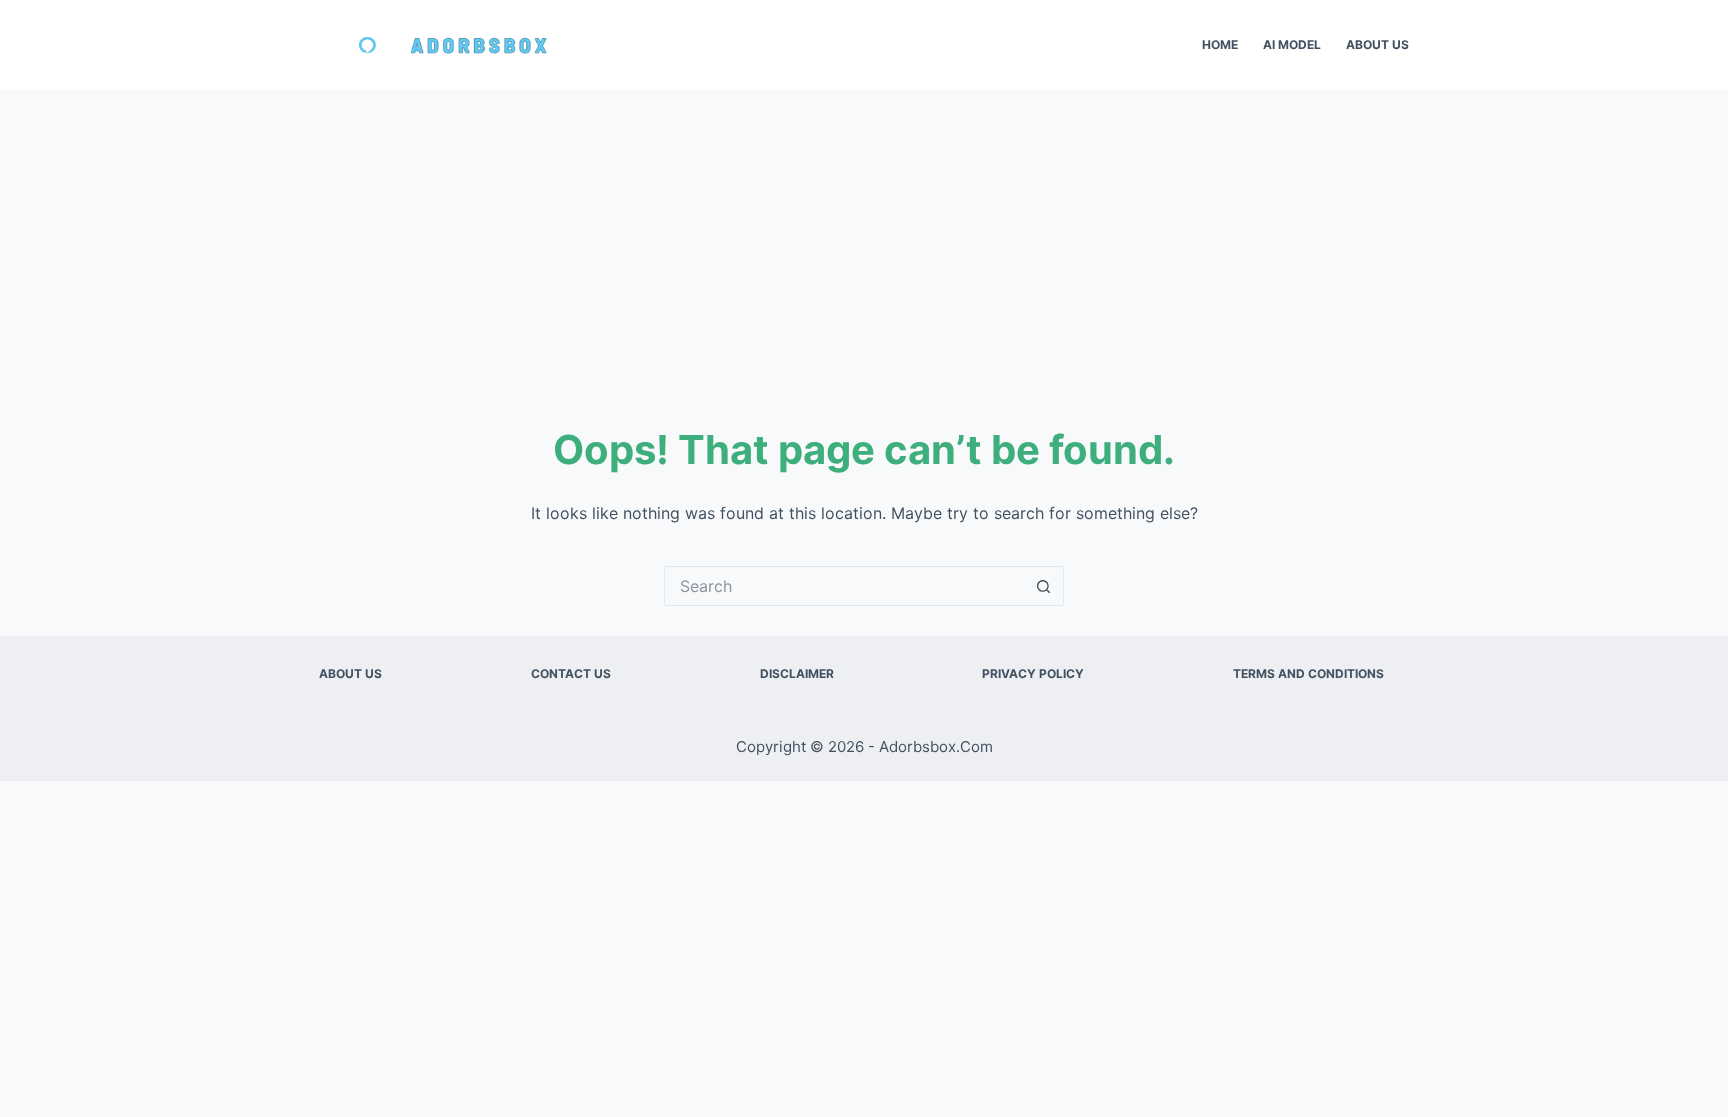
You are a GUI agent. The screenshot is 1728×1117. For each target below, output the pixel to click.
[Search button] (1044, 586)
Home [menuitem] (1220, 44)
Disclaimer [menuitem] (797, 673)
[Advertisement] (864, 240)
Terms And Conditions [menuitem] (1308, 673)
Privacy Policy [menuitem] (1033, 673)
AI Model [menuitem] (1292, 44)
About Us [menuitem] (1377, 44)
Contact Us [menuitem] (571, 673)
